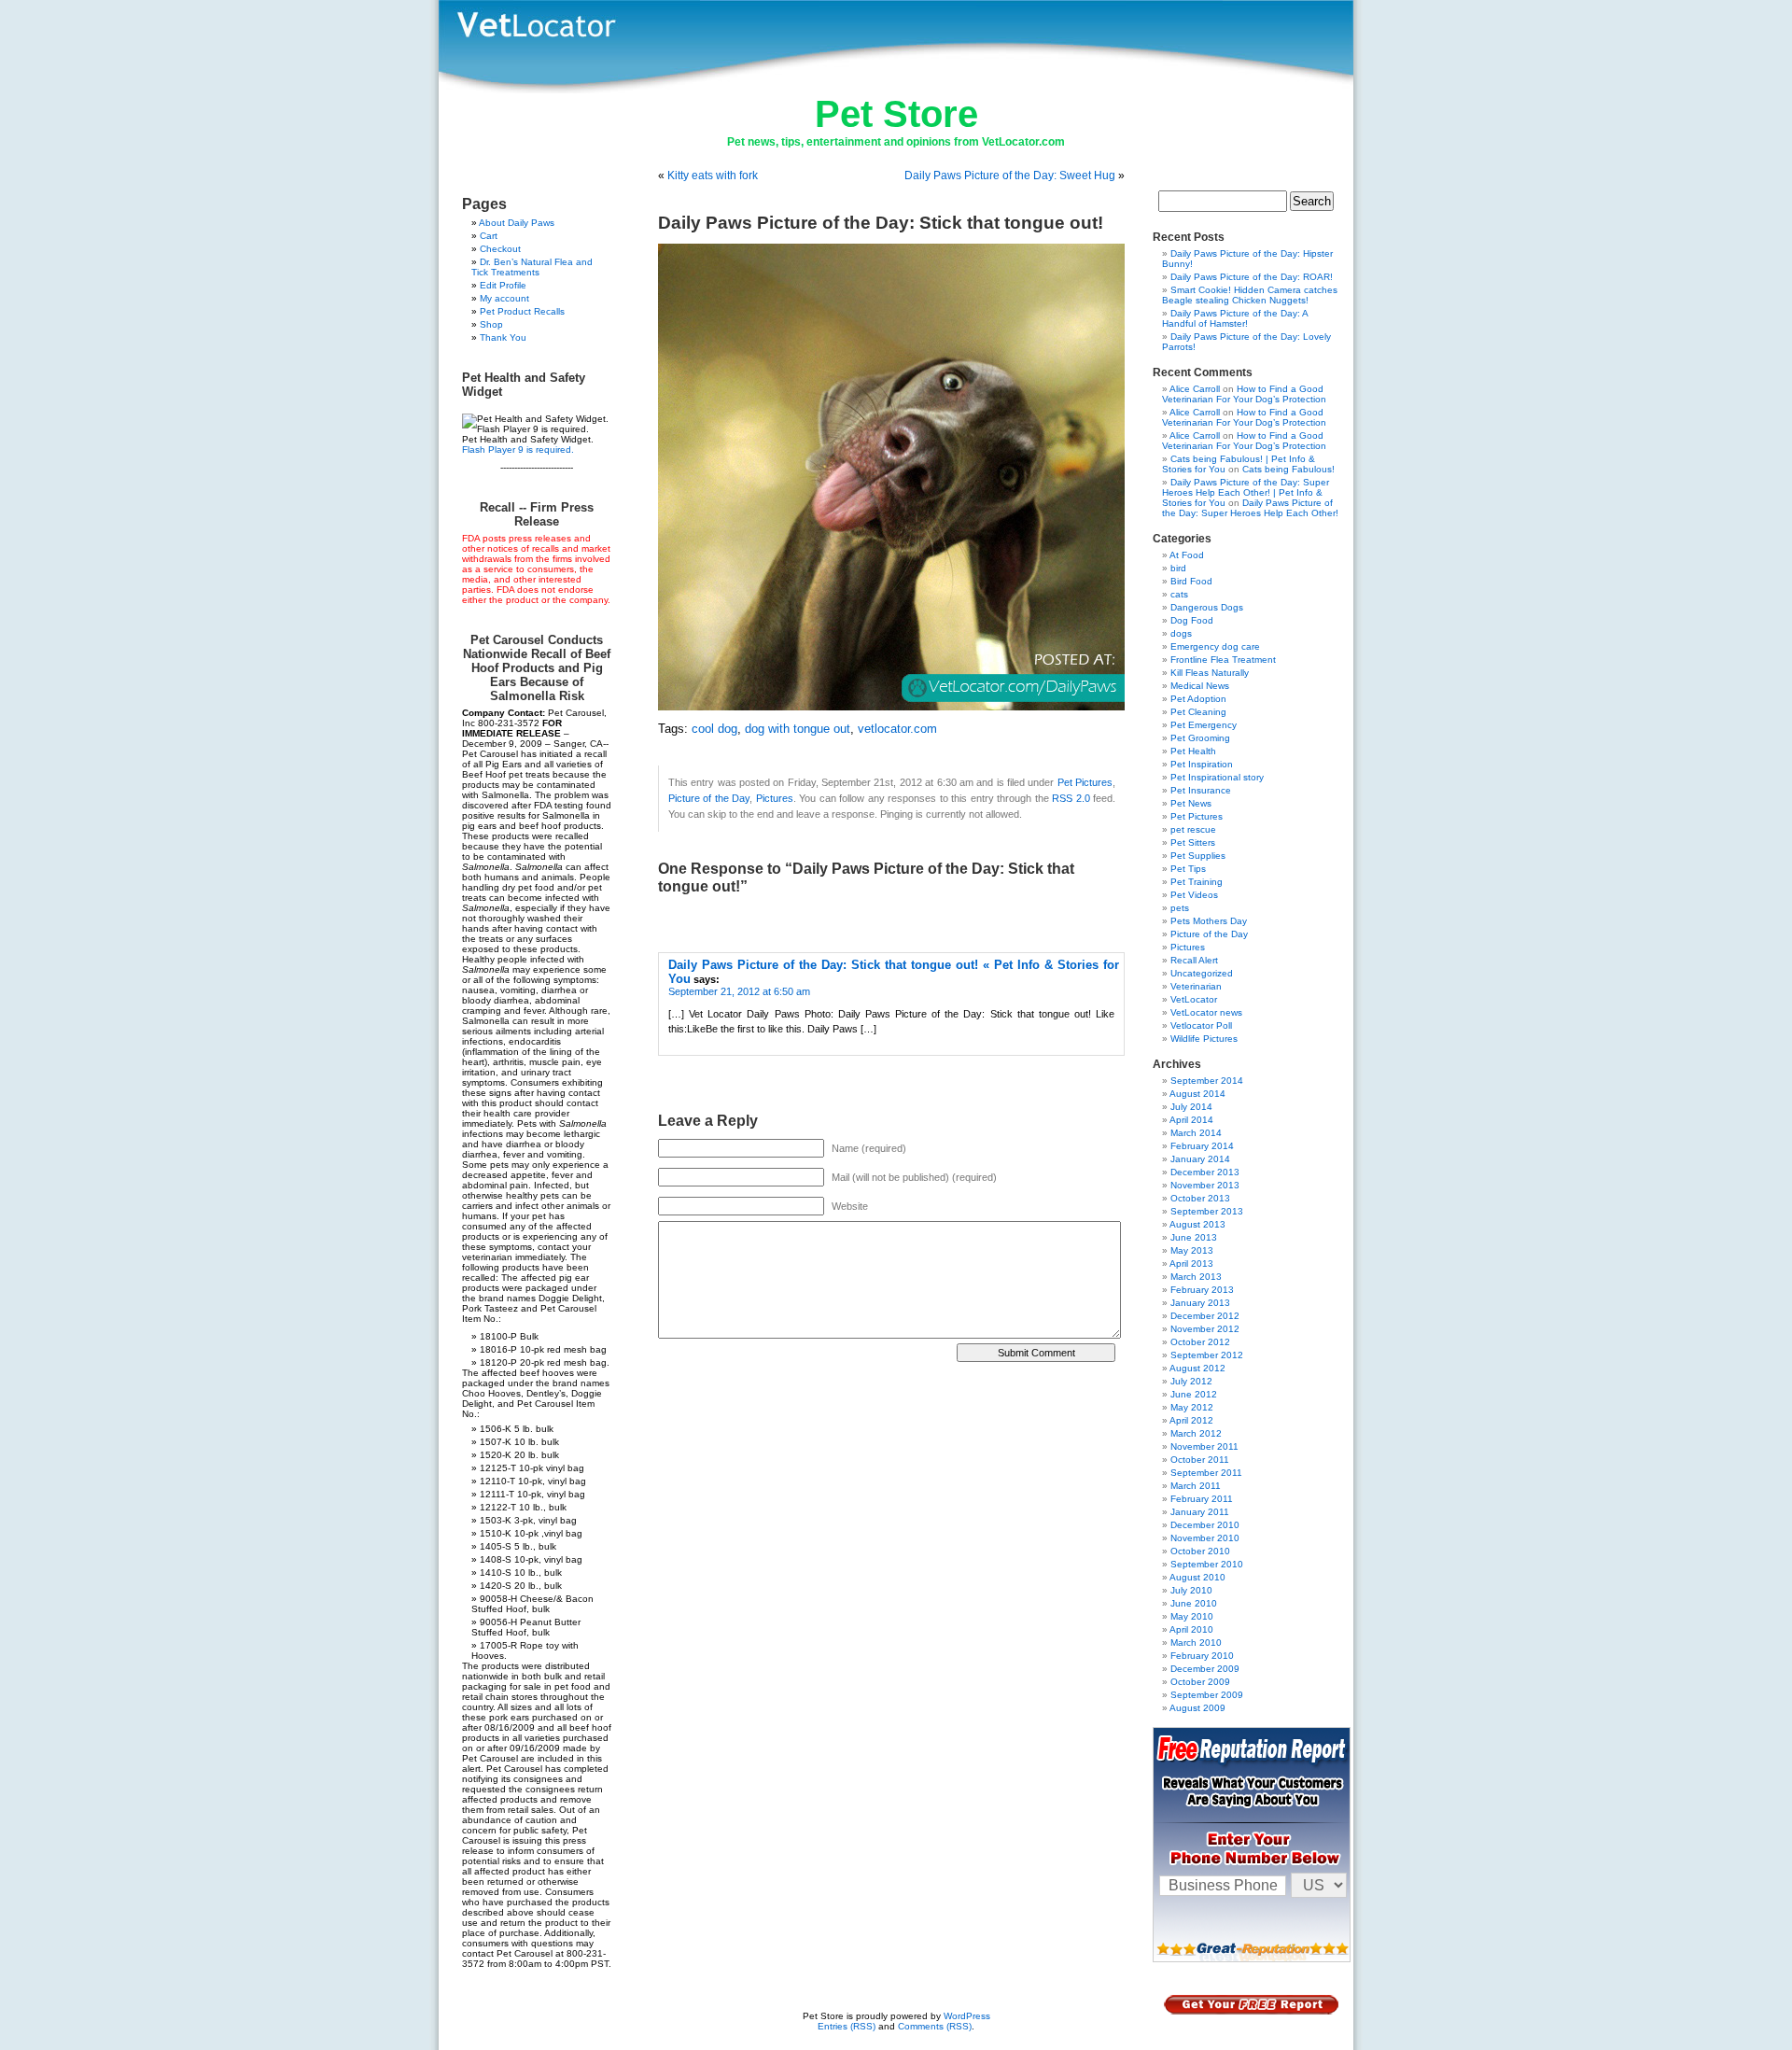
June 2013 (1194, 1237)
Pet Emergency (1204, 725)
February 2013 (1202, 1290)
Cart (489, 236)
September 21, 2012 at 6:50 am (739, 991)
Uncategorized (1202, 973)
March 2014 (1196, 1133)
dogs (1181, 633)
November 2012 (1205, 1329)
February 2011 (1202, 1499)
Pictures (775, 798)
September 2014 (1207, 1081)
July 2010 (1191, 1590)
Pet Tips (1188, 869)
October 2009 (1200, 1682)
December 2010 (1205, 1525)
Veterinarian (1196, 986)
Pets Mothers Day (1209, 921)
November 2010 (1205, 1538)
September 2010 (1207, 1564)
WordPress (967, 2016)
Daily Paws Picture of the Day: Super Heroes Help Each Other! (1250, 508)
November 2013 (1205, 1185)
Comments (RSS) (935, 2026)
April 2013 (1191, 1264)
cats (1179, 594)
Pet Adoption (1198, 699)
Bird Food (1191, 581)
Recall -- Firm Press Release (537, 514)
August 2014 (1197, 1094)
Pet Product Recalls (522, 311)
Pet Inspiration (1202, 764)
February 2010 (1202, 1656)
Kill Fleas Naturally (1210, 673)
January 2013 (1200, 1303)
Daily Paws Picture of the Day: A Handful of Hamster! (1235, 318)
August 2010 (1197, 1577)
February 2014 (1202, 1146)
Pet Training (1197, 882)
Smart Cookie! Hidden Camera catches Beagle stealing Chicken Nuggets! (1250, 295)
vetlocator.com (897, 729)
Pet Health (1193, 751)
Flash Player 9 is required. (518, 449)
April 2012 (1191, 1420)
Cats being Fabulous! (1288, 469)
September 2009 (1207, 1695)
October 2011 (1200, 1460)
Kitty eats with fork (713, 176)
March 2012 (1196, 1433)
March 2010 (1196, 1643)
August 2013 (1197, 1224)
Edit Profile (503, 285)
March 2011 (1196, 1486)
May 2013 (1192, 1250)
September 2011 (1206, 1473)
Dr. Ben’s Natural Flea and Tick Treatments (532, 267)
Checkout (500, 249)
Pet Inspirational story (1217, 777)
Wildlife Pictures (1204, 1039)
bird (1178, 568)
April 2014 (1191, 1120)
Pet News (1191, 803)
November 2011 (1204, 1446)
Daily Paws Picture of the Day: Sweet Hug (1010, 176)
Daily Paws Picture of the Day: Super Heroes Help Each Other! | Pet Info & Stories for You (1246, 492)
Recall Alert (1194, 960)
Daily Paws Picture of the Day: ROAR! (1252, 277)
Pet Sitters (1193, 842)
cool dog (714, 729)
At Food (1187, 555)
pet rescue (1193, 829)
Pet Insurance (1201, 790)
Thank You (503, 337)
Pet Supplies (1198, 856)
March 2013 (1196, 1277)
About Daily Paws (517, 223)
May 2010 (1192, 1616)
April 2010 (1191, 1629)
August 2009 (1197, 1708)
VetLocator (1194, 999)
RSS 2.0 (1071, 798)
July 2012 (1191, 1381)
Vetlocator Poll (1201, 1025)
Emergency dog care (1215, 646)
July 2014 (1191, 1107)
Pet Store (896, 114)
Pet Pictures (1085, 782)
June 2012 (1194, 1394)
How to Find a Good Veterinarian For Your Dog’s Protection (1244, 394)
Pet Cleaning (1198, 712)
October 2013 (1200, 1198)
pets (1180, 908)
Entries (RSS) (847, 2026)
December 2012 (1205, 1316)
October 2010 (1200, 1551)
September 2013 (1207, 1211)
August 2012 (1197, 1368)
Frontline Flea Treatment (1223, 660)
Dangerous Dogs (1207, 607)
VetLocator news (1206, 1012)
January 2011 (1200, 1512)
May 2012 (1192, 1407)
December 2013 (1205, 1172)
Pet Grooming (1200, 738)
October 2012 (1200, 1342)
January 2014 (1200, 1159)
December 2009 (1205, 1669)
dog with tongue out (798, 729)
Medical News (1200, 686)
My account (504, 298)
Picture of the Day (709, 798)
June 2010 (1194, 1603)
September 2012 (1207, 1355)
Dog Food (1192, 620)
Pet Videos (1194, 895)
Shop (491, 324)
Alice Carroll (1195, 389)
